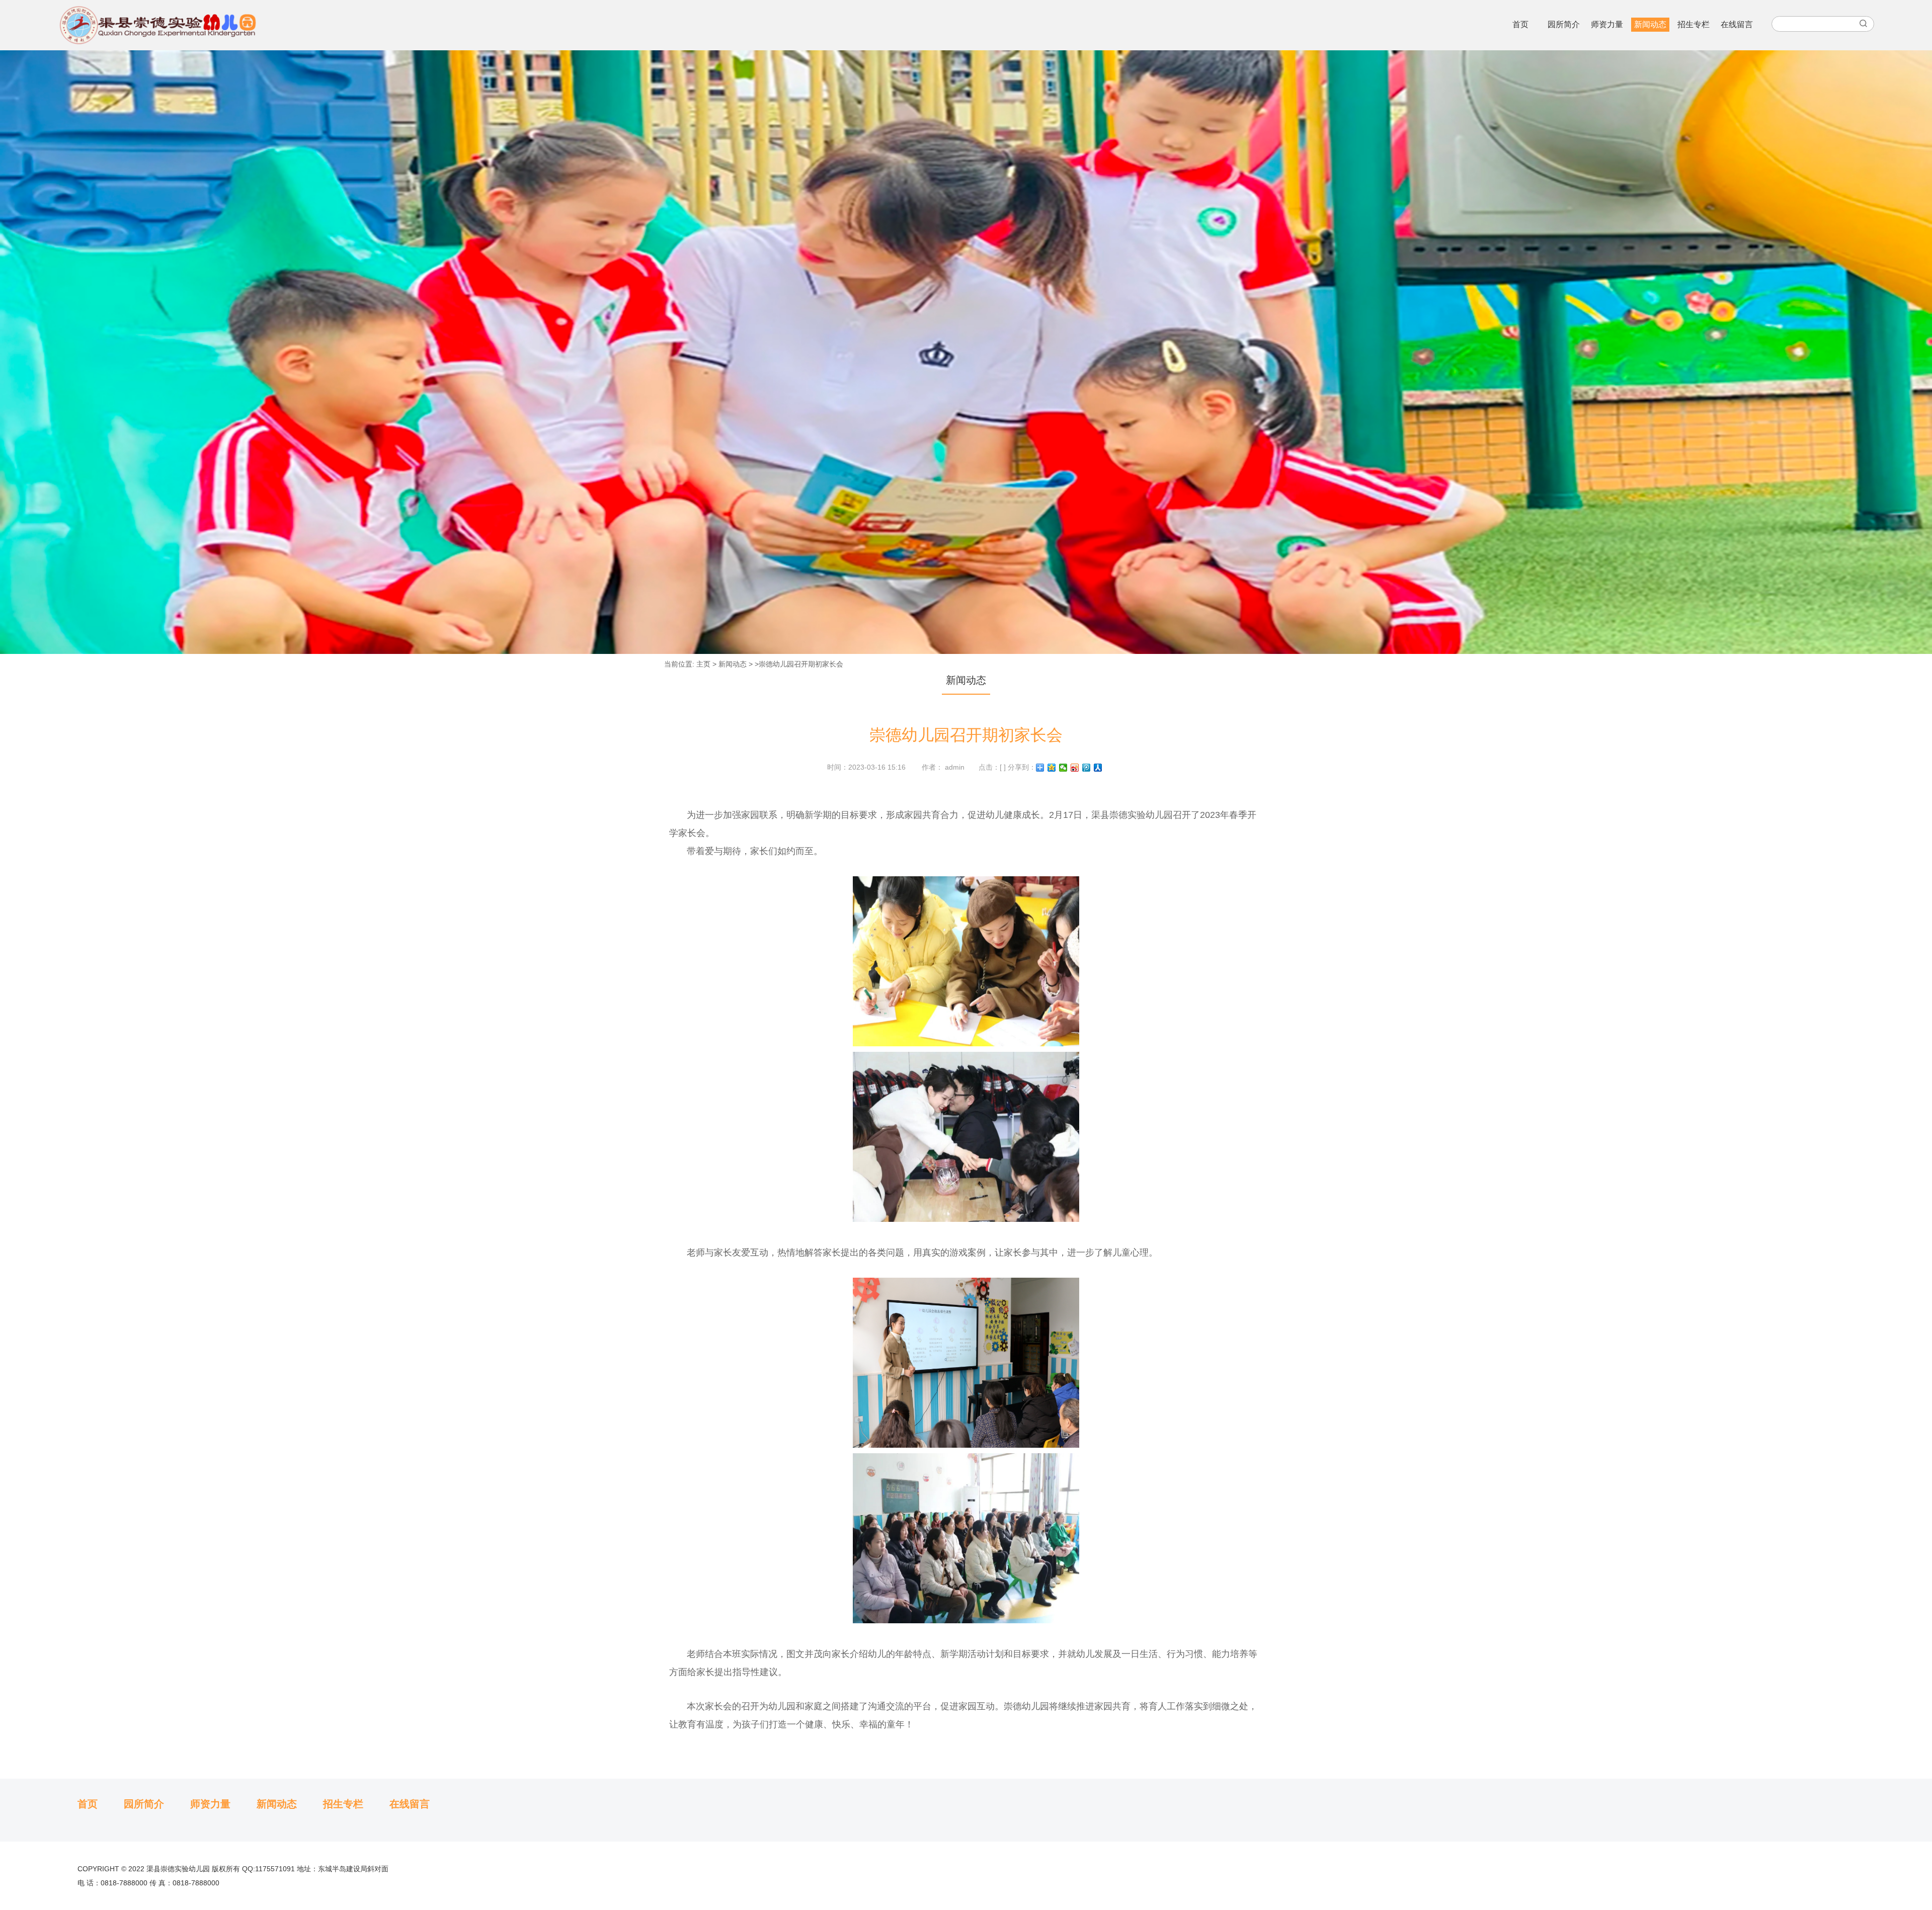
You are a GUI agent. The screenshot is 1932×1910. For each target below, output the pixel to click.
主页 (703, 664)
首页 (1520, 24)
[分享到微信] (1063, 768)
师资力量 (1607, 24)
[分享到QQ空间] (1052, 768)
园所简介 (1564, 24)
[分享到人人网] (1098, 768)
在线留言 (1737, 24)
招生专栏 (1694, 24)
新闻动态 (1650, 24)
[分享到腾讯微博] (1086, 768)
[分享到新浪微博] (1075, 768)
